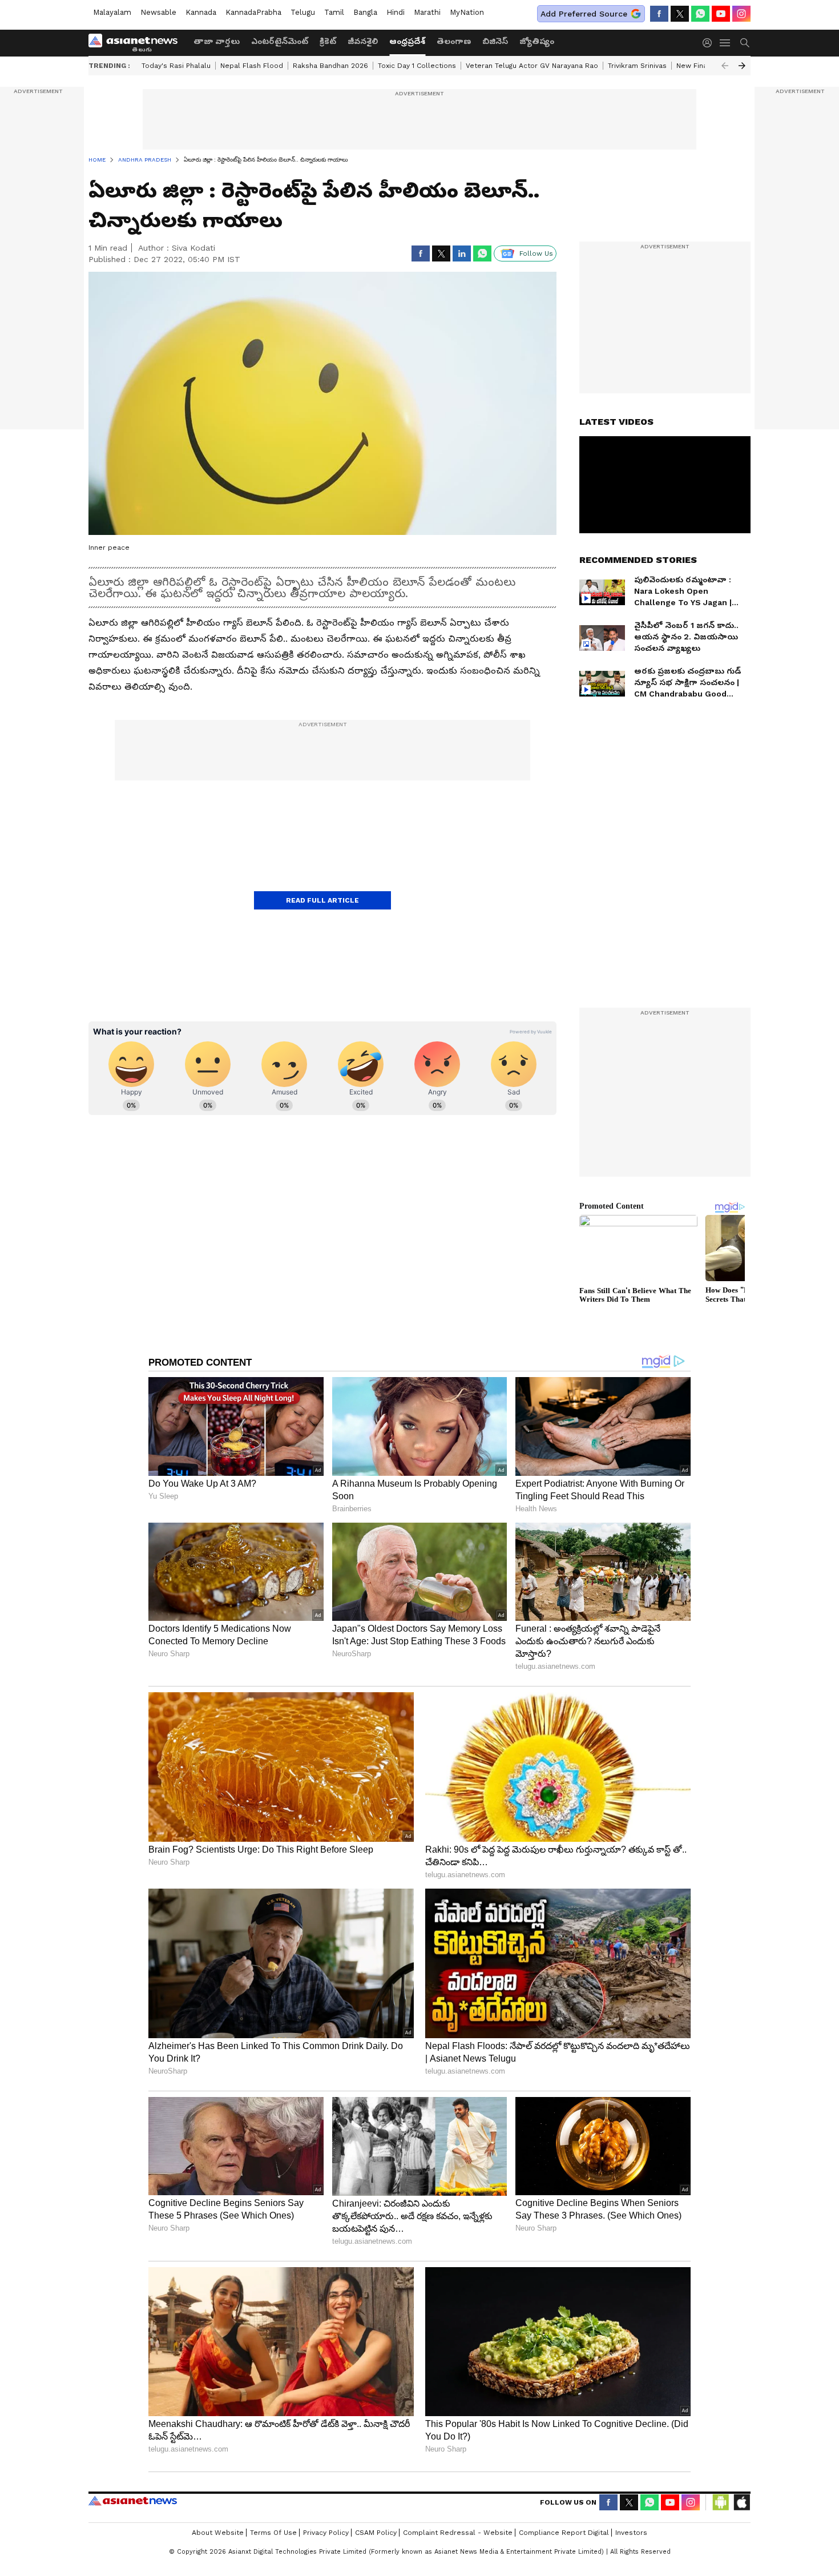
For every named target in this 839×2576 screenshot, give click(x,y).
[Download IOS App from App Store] (741, 2502)
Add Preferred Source (584, 14)
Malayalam (112, 12)
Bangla (365, 12)
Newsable (158, 12)
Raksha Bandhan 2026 (330, 66)
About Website (218, 2533)
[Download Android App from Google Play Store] (721, 2502)
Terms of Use (273, 2533)
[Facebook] (659, 14)
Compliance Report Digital (564, 2533)
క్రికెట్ (328, 41)
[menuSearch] (745, 43)
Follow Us (536, 253)
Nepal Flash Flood (252, 66)
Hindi (396, 12)
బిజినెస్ (495, 41)
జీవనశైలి (363, 41)
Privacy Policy (326, 2533)
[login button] (710, 43)
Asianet (133, 2501)
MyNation (467, 12)
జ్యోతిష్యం (537, 41)
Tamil (334, 12)
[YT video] (721, 14)
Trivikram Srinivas (637, 66)
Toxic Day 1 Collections (417, 66)
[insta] (741, 14)
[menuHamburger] (725, 43)
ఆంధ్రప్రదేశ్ (407, 41)
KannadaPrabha (253, 12)
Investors (631, 2533)
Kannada (201, 12)
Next (742, 66)
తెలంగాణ (454, 41)
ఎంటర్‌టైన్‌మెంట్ (280, 41)
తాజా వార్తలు (217, 41)
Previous (725, 66)
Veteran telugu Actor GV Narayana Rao (532, 66)
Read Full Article (322, 900)
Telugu (303, 12)
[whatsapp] (700, 14)
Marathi (427, 12)
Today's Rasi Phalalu (176, 66)
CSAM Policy (376, 2533)
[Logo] (137, 43)
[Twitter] (680, 14)
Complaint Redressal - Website (458, 2533)
